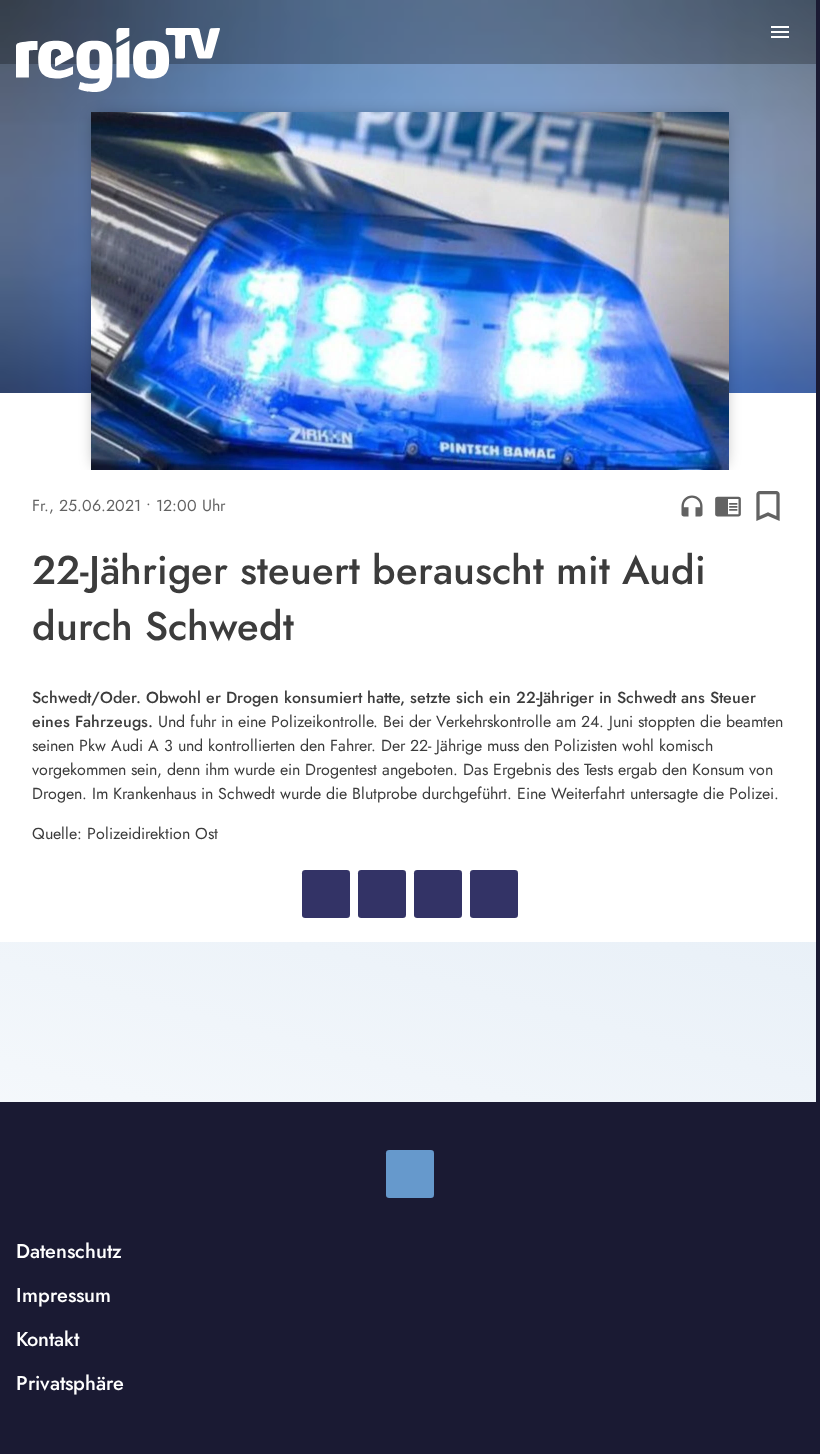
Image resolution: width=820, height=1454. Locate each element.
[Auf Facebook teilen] (326, 894)
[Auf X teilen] (382, 894)
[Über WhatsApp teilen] (438, 894)
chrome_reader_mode (728, 506)
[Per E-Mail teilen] (494, 894)
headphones (692, 506)
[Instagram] (410, 1174)
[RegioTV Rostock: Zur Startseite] (118, 60)
